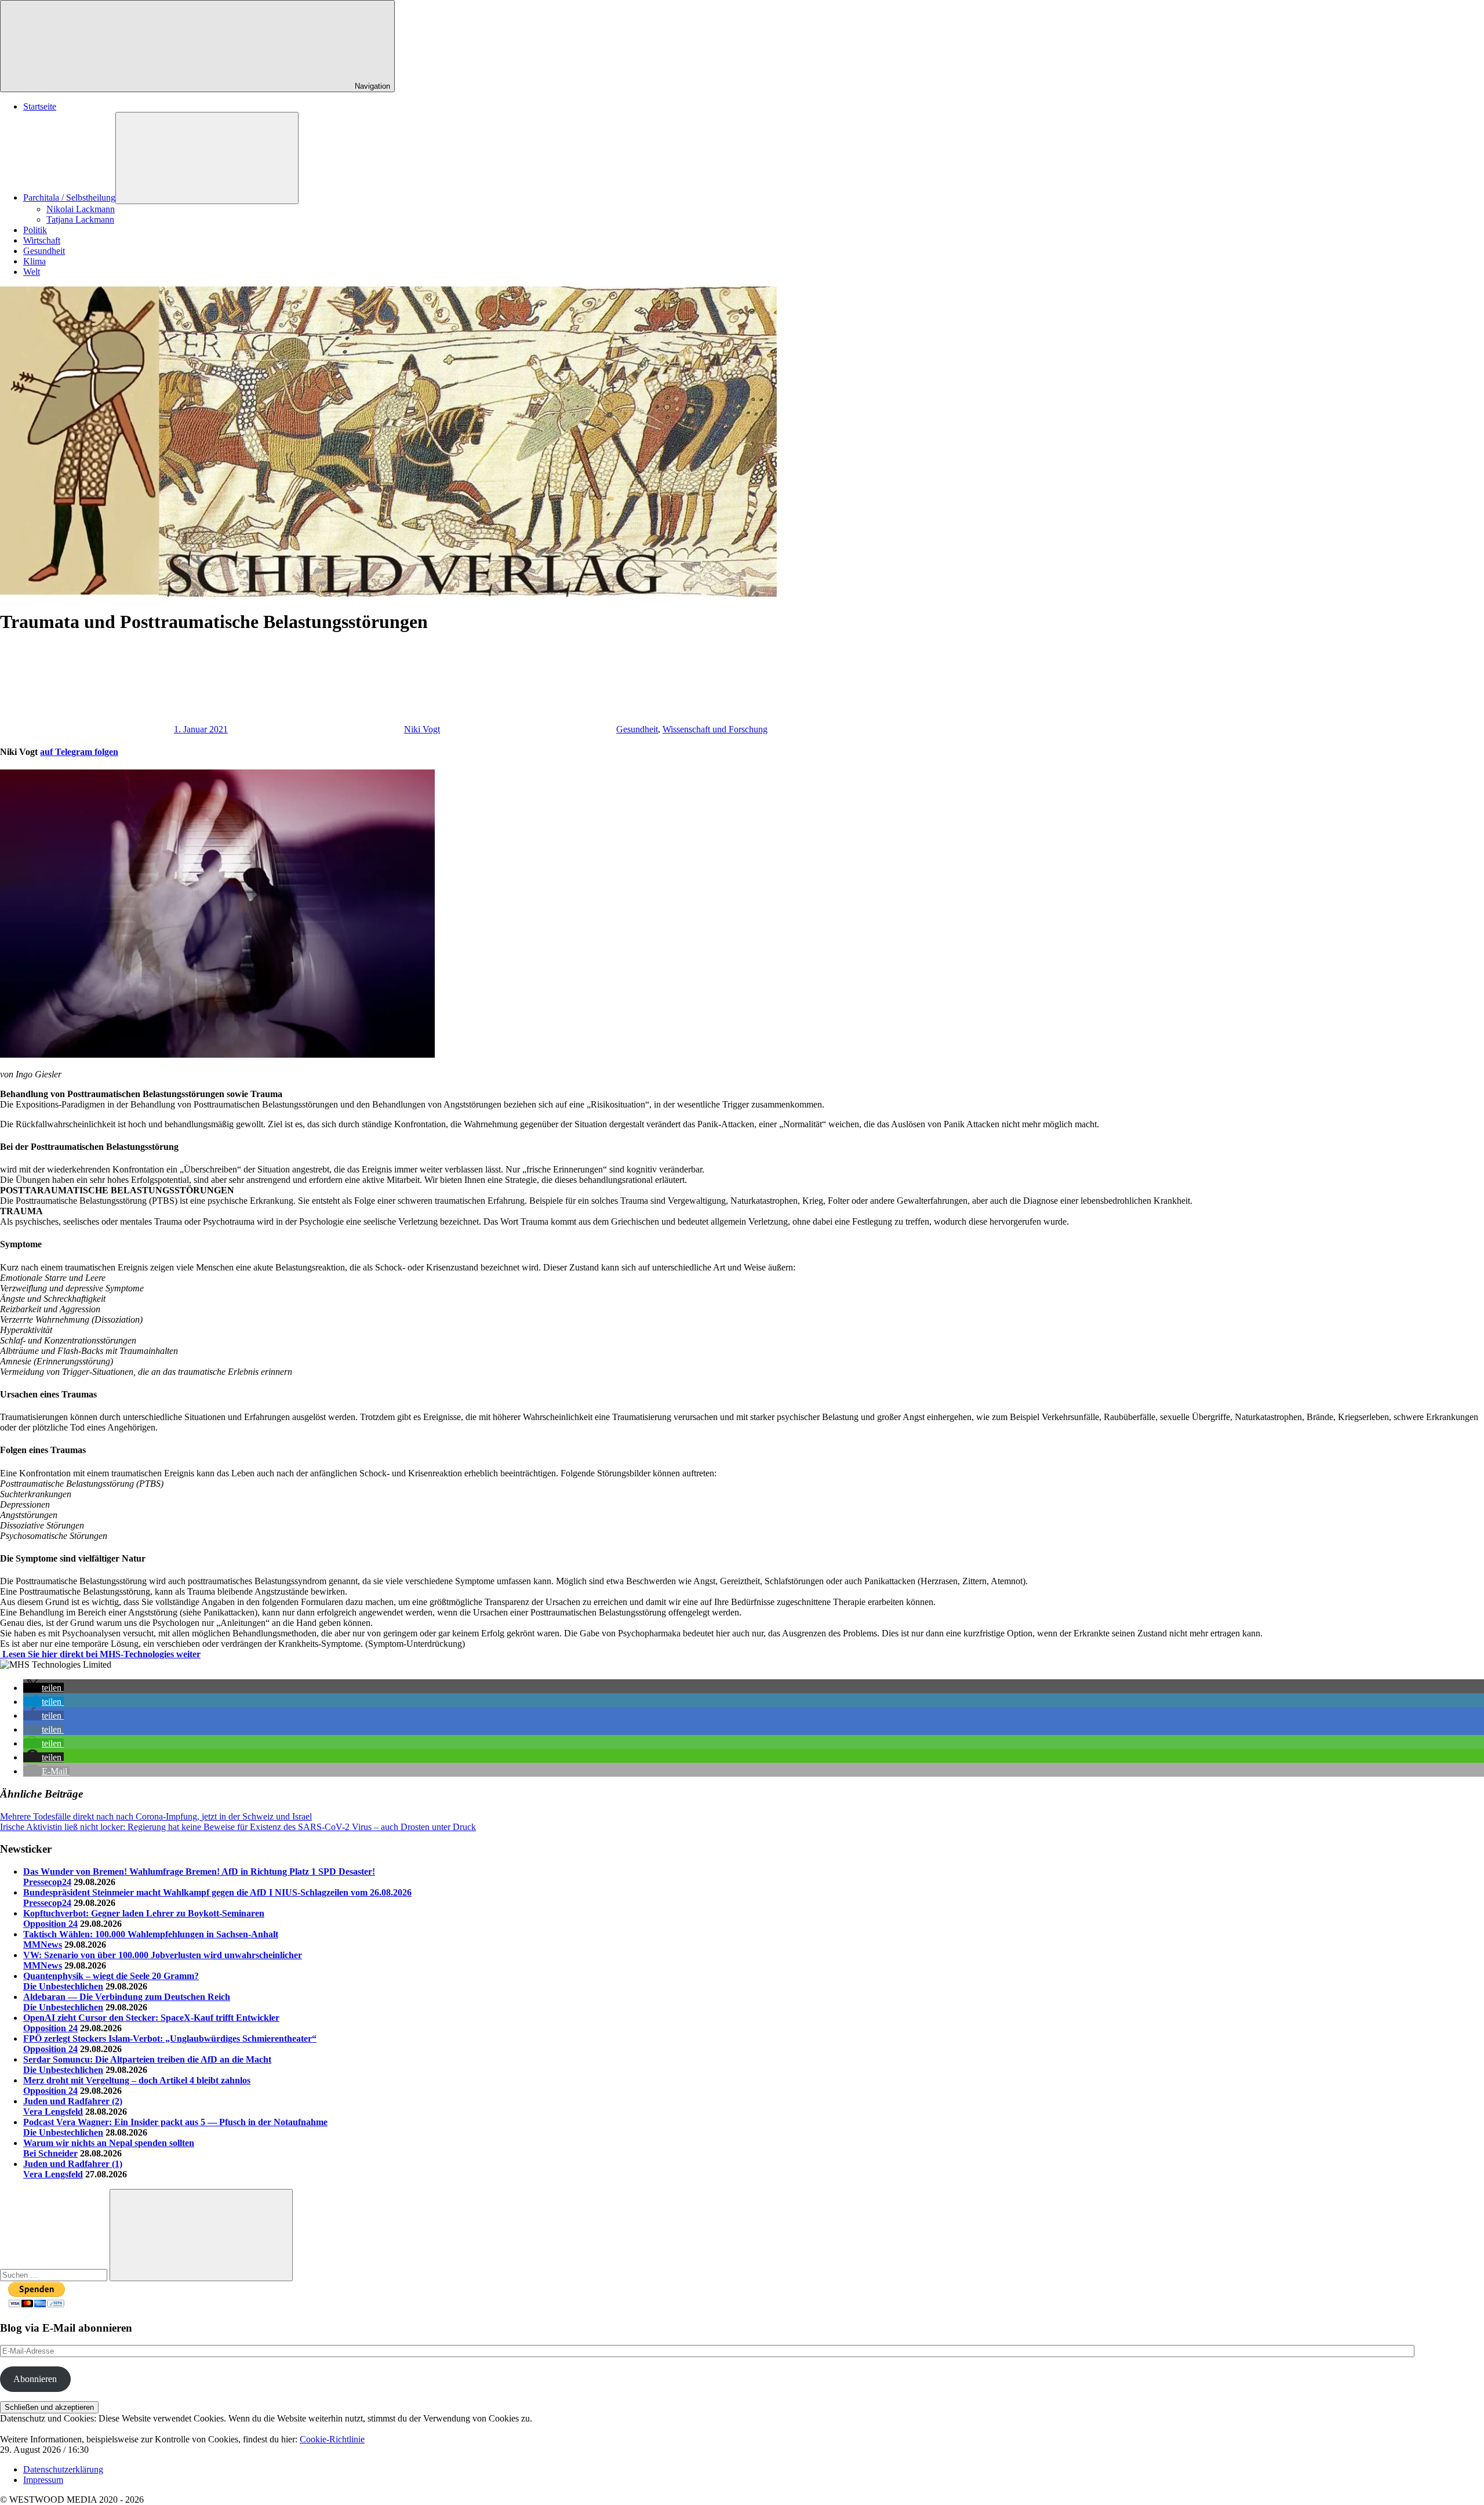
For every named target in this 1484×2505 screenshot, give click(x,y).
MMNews (43, 1945)
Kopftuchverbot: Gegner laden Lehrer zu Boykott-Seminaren (144, 1913)
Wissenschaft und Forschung (715, 729)
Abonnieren (35, 2379)
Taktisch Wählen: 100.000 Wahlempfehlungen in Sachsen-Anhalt (151, 1934)
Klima (34, 261)
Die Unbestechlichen (63, 1986)
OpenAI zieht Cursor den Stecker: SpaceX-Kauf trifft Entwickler (151, 2018)
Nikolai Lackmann (81, 209)
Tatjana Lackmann (80, 219)
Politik (35, 230)
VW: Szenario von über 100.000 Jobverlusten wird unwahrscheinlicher (163, 1955)
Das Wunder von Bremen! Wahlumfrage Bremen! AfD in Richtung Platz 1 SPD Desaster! (199, 1872)
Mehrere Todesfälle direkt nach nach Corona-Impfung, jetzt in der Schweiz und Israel (156, 1816)
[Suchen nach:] (55, 2275)
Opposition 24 (50, 1924)
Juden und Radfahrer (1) (73, 2164)
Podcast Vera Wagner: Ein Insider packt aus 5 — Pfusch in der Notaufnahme (175, 2122)
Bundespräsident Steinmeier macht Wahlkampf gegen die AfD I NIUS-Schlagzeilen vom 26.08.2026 (217, 1892)
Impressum (43, 2480)
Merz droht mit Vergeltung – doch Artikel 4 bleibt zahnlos (137, 2080)
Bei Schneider (50, 2153)
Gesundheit (44, 251)
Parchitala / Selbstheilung (69, 197)
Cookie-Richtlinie (332, 2439)
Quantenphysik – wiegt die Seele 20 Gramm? (111, 1976)
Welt (32, 272)
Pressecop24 (47, 1882)
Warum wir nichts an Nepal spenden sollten (109, 2143)
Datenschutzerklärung (63, 2469)
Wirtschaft (42, 240)
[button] (43, 1688)
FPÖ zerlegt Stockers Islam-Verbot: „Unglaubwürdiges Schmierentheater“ (170, 2039)
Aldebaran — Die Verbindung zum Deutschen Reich (127, 1997)
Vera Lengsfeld (53, 2112)
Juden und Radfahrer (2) (73, 2101)
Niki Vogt (422, 729)
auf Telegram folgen (79, 752)
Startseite (40, 106)
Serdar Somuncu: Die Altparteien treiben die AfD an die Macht (147, 2059)
